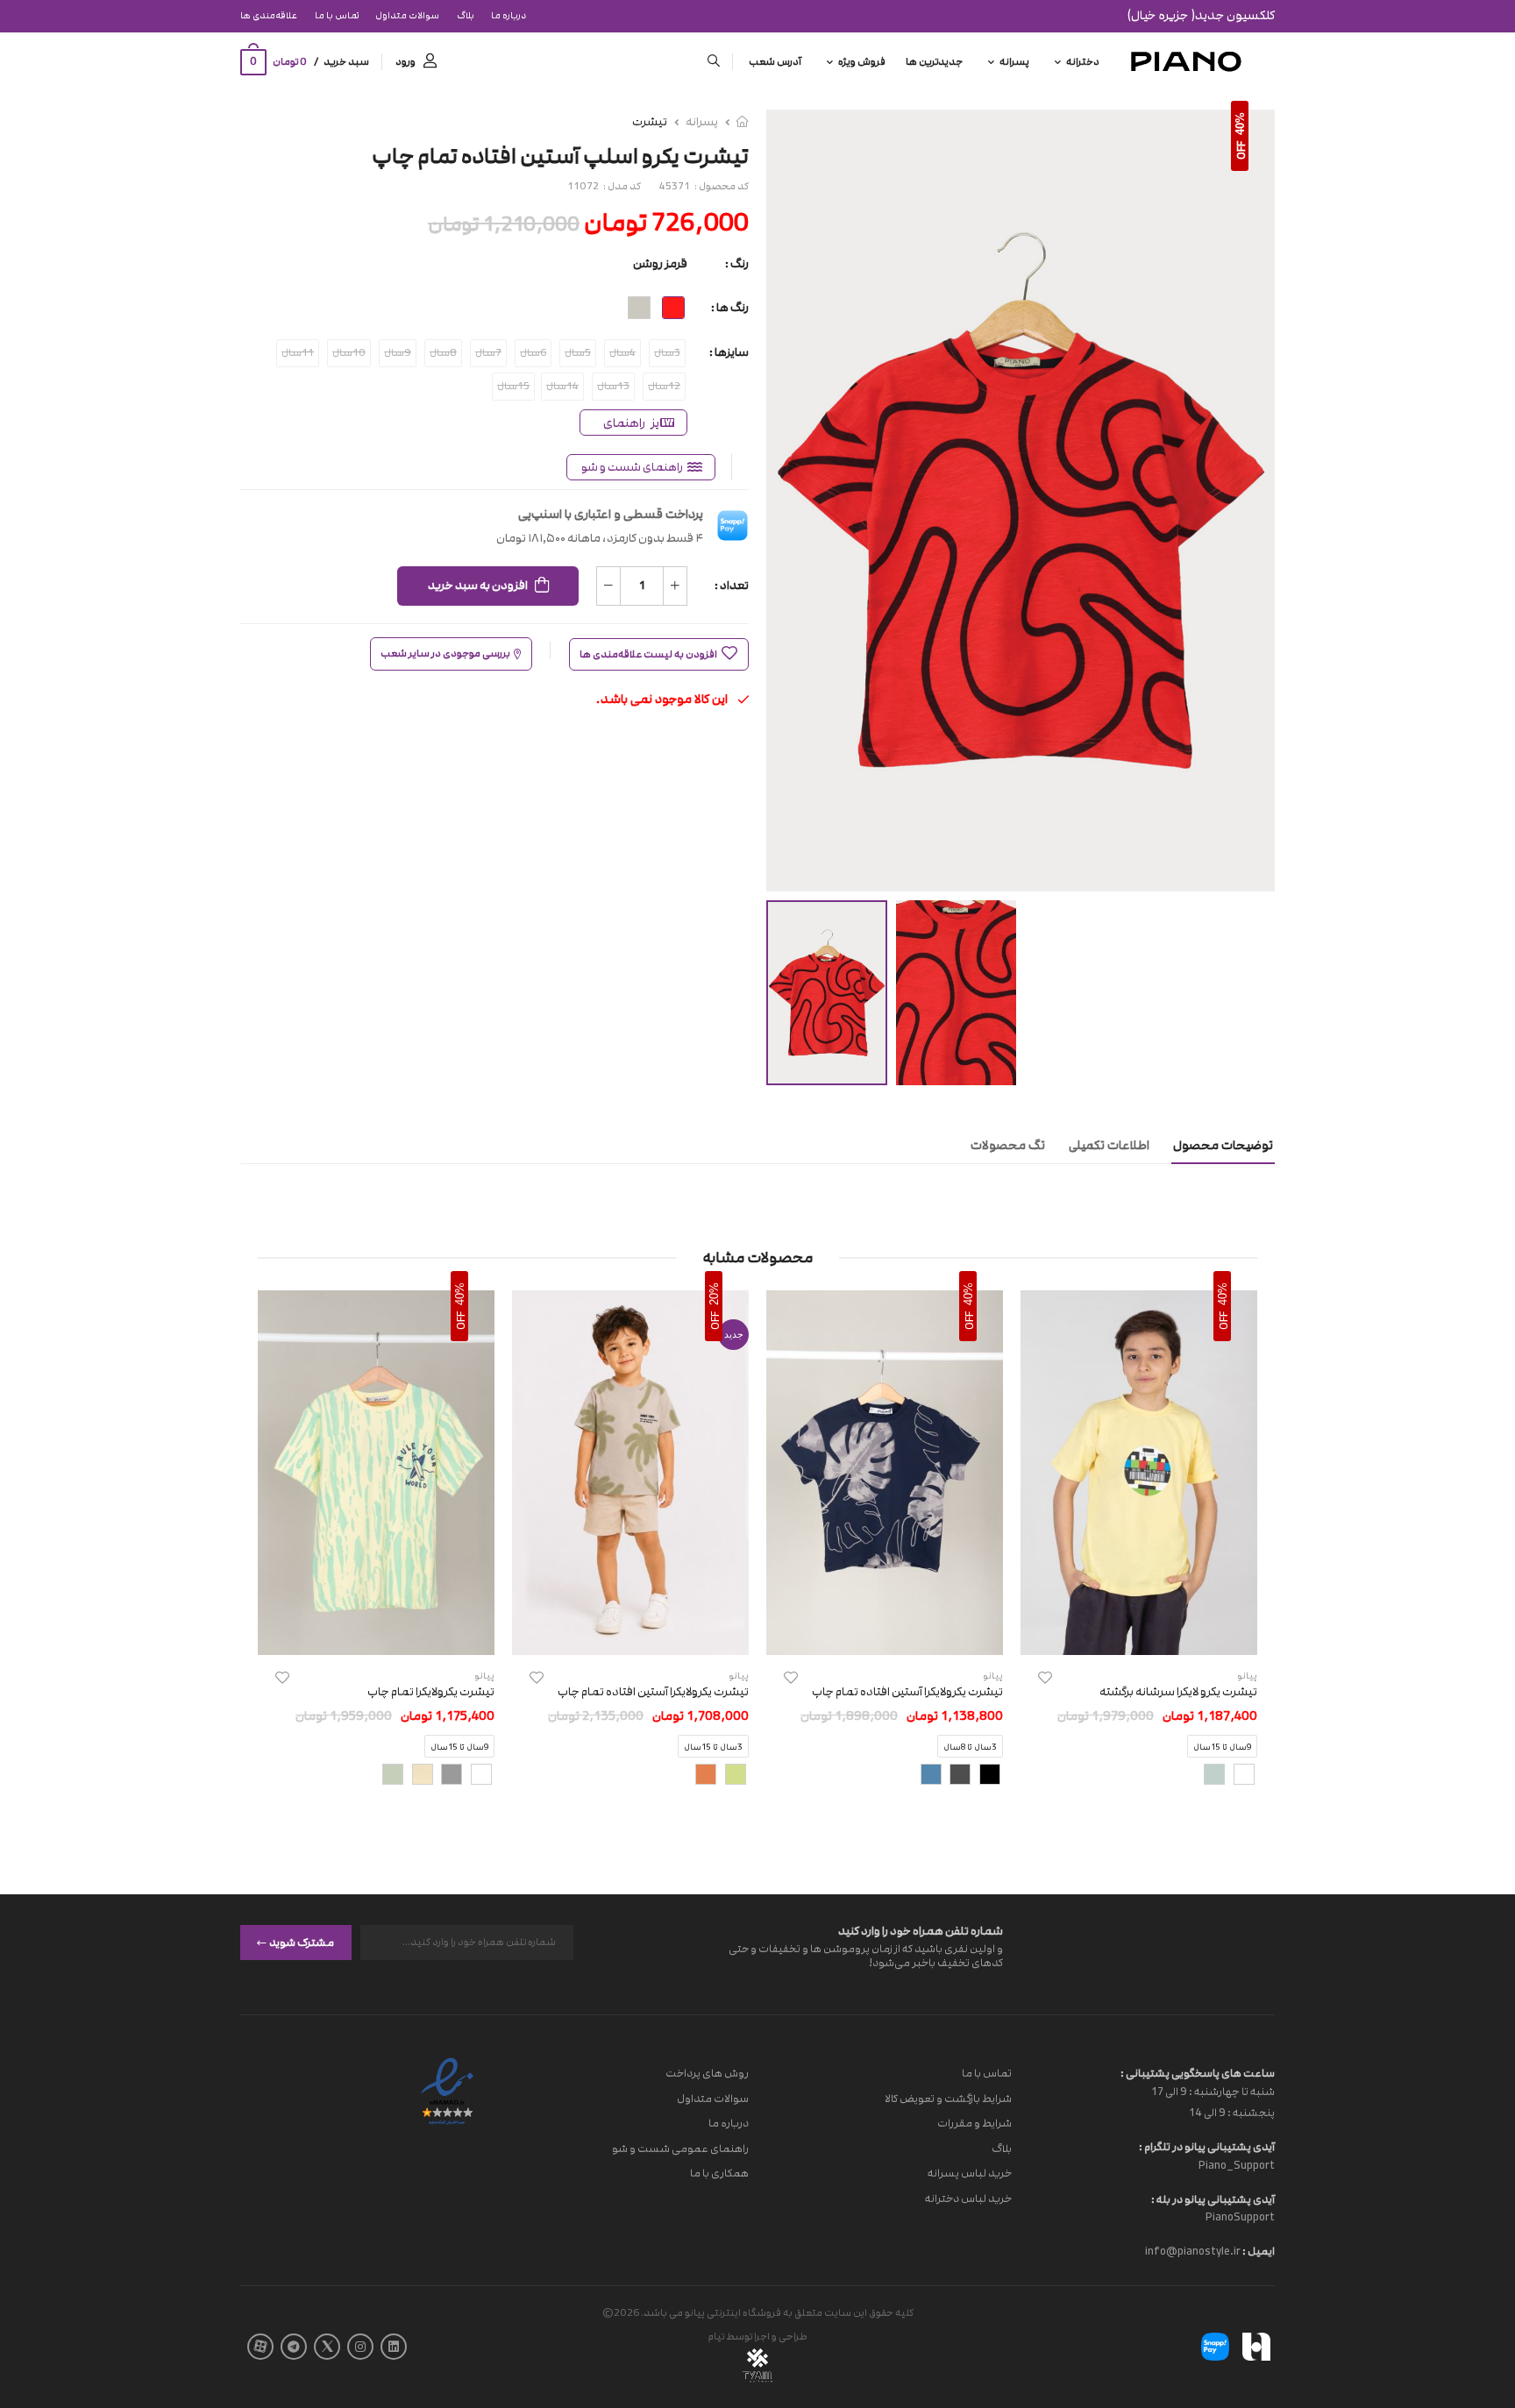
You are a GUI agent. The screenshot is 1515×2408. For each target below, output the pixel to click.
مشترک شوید (302, 1942)
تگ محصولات (1008, 1145)
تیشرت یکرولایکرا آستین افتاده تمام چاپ (907, 1692)
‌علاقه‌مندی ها (269, 16)
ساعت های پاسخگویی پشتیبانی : (1198, 2073)
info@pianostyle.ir (1193, 2251)
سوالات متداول (407, 16)
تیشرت (650, 122)
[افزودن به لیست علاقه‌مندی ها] (1045, 1677)
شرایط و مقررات (974, 2123)
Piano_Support (1237, 2164)
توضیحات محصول (1223, 1145)
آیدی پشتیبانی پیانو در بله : (1213, 2198)
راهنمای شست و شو (632, 467)
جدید (734, 1334)
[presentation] (1244, 1553)
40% (1240, 124)
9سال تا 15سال (1222, 1748)
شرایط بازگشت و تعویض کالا (948, 2098)
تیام (716, 2337)
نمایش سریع (1139, 1633)
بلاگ (466, 16)
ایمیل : (1258, 2251)
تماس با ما (337, 16)
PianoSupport (1240, 2217)
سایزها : (729, 352)
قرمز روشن (660, 264)
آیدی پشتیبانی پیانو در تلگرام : (1207, 2147)
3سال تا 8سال (970, 1748)
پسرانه (1014, 62)
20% (714, 1294)
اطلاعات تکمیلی (1109, 1145)
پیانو (993, 1676)
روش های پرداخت (707, 2073)
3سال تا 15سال (713, 1748)
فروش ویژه (862, 62)
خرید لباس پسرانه (970, 2173)
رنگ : (737, 264)
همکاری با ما (719, 2173)
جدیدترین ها (934, 62)
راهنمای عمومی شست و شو (680, 2148)
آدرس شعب (775, 62)
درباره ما (509, 16)
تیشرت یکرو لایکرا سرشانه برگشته (1178, 1692)
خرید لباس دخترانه (968, 2198)
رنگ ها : (730, 308)
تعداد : (732, 586)
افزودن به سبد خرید (478, 586)
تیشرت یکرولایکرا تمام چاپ (431, 1692)
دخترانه (1083, 62)
